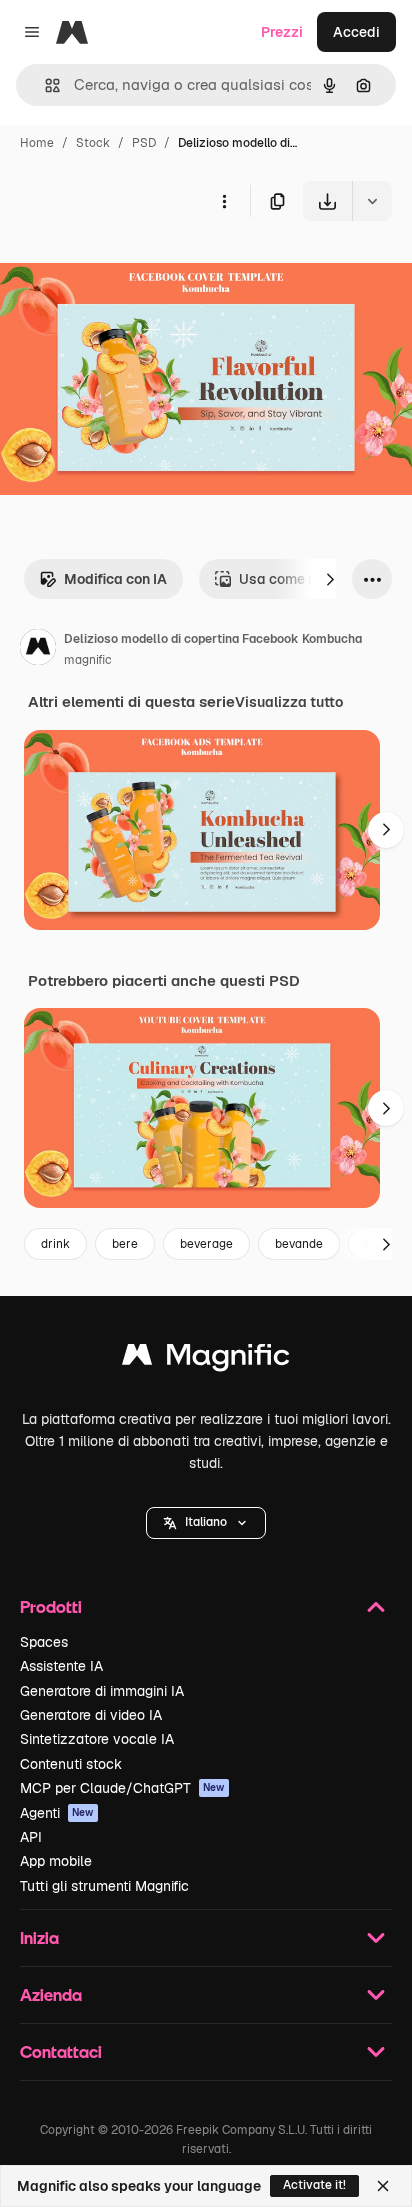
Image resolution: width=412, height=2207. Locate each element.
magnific (88, 660)
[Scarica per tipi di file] (372, 201)
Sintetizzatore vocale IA (97, 1739)
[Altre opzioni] (224, 201)
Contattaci (61, 2051)
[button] (206, 1523)
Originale (132, 267)
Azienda (51, 1994)
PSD (144, 143)
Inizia (39, 1937)
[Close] (383, 2186)
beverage (206, 1244)
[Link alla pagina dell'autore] (38, 650)
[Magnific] (206, 1359)
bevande (299, 1244)
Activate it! (314, 2185)
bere (125, 1244)
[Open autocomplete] (44, 85)
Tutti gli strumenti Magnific (104, 1886)
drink (55, 1244)
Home (37, 143)
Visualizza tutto (289, 702)
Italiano (206, 1522)
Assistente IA (61, 1666)
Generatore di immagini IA (102, 1691)
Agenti (57, 1813)
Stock (93, 143)
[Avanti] (330, 579)
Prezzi (282, 32)
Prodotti (51, 1606)
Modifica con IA (115, 579)
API (31, 1837)
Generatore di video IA (91, 1715)
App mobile (56, 1861)
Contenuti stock (71, 1764)
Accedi (356, 32)
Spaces (44, 1642)
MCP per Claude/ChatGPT (122, 1788)
